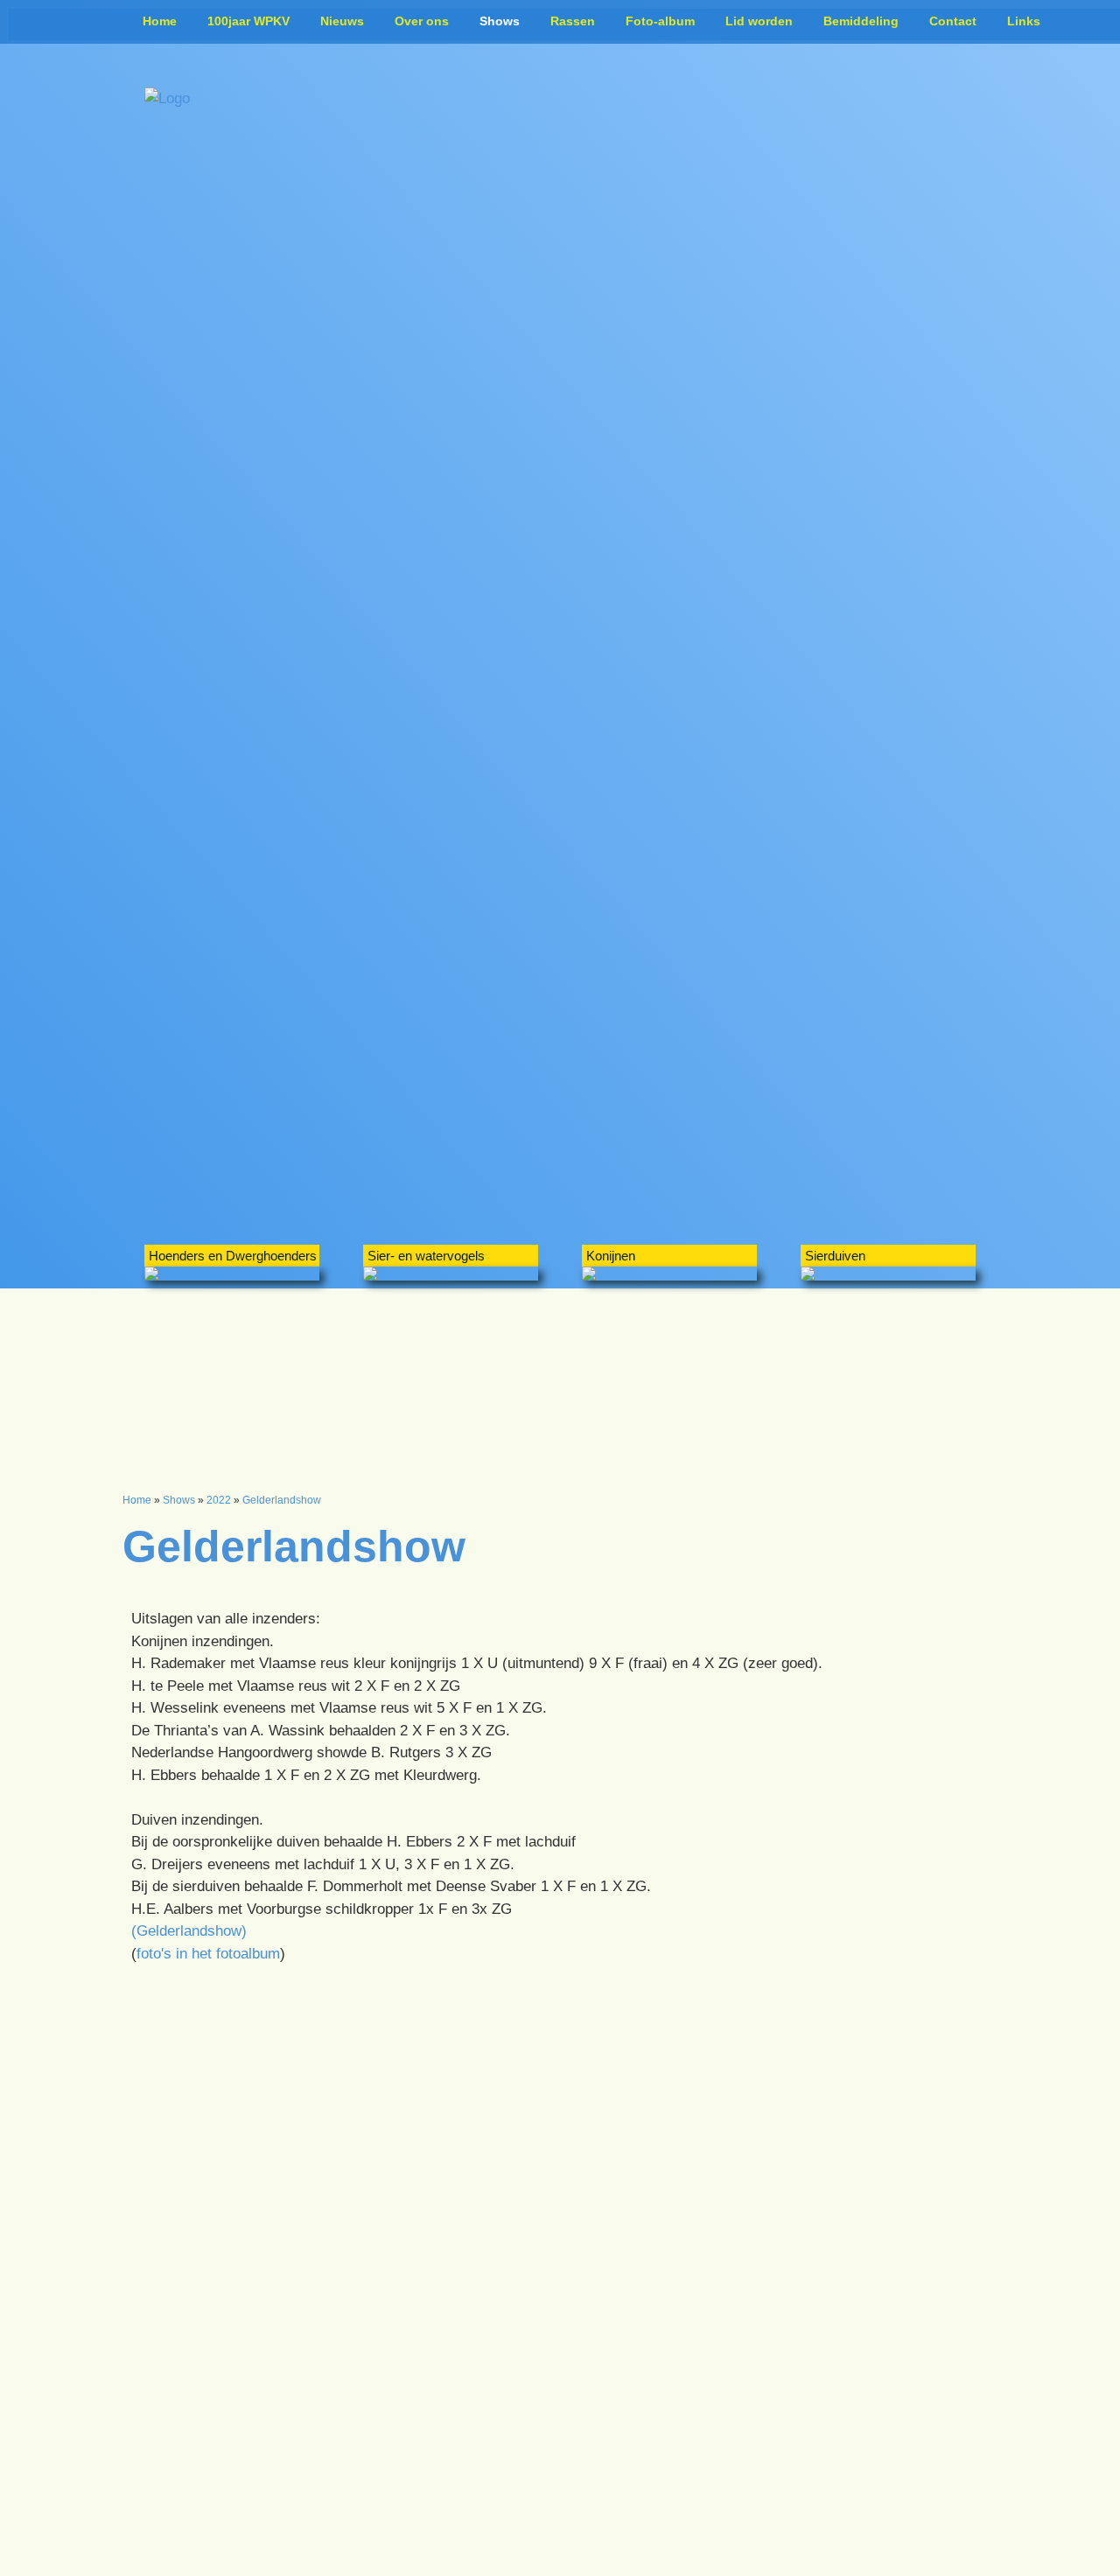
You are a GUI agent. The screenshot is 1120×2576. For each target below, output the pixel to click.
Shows (179, 1500)
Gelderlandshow (282, 1500)
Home (137, 1500)
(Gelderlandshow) (189, 1931)
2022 (219, 1500)
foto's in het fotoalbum (208, 1954)
